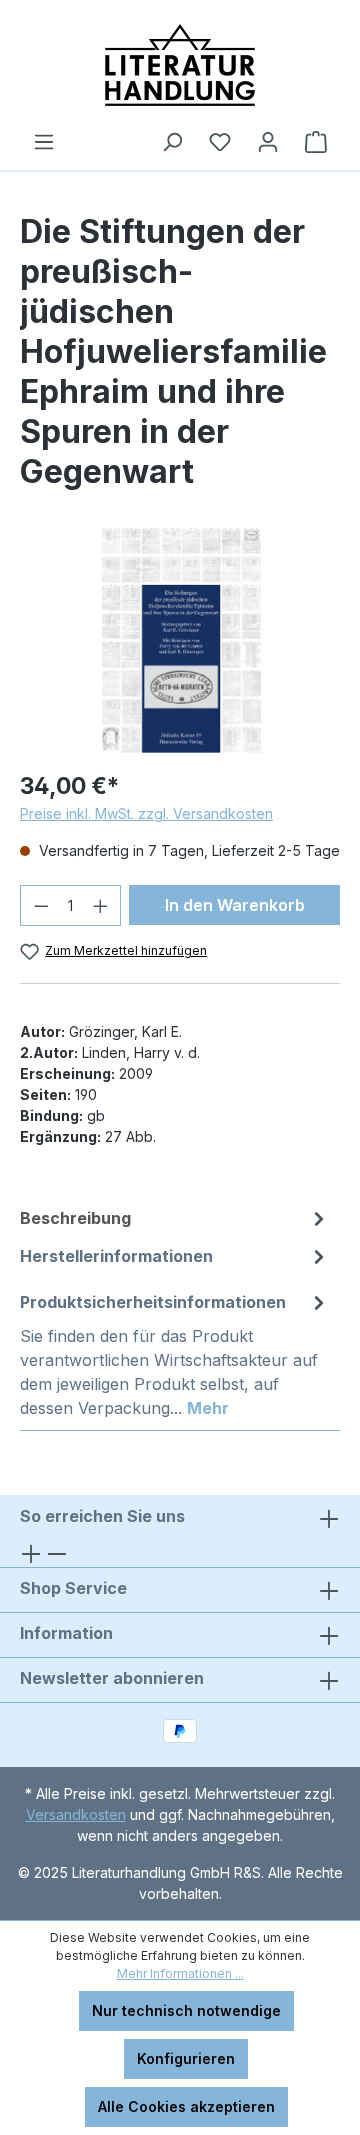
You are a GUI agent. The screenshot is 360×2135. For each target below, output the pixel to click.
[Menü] (44, 142)
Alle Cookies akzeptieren (186, 2106)
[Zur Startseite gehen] (180, 65)
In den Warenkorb (235, 905)
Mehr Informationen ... (180, 1973)
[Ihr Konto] (268, 142)
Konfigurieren (186, 2058)
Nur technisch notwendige (186, 2010)
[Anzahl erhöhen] (101, 905)
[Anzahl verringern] (41, 905)
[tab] (175, 1218)
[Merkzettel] (220, 142)
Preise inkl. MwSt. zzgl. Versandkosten (146, 813)
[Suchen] (172, 142)
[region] (180, 640)
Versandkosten (76, 1814)
